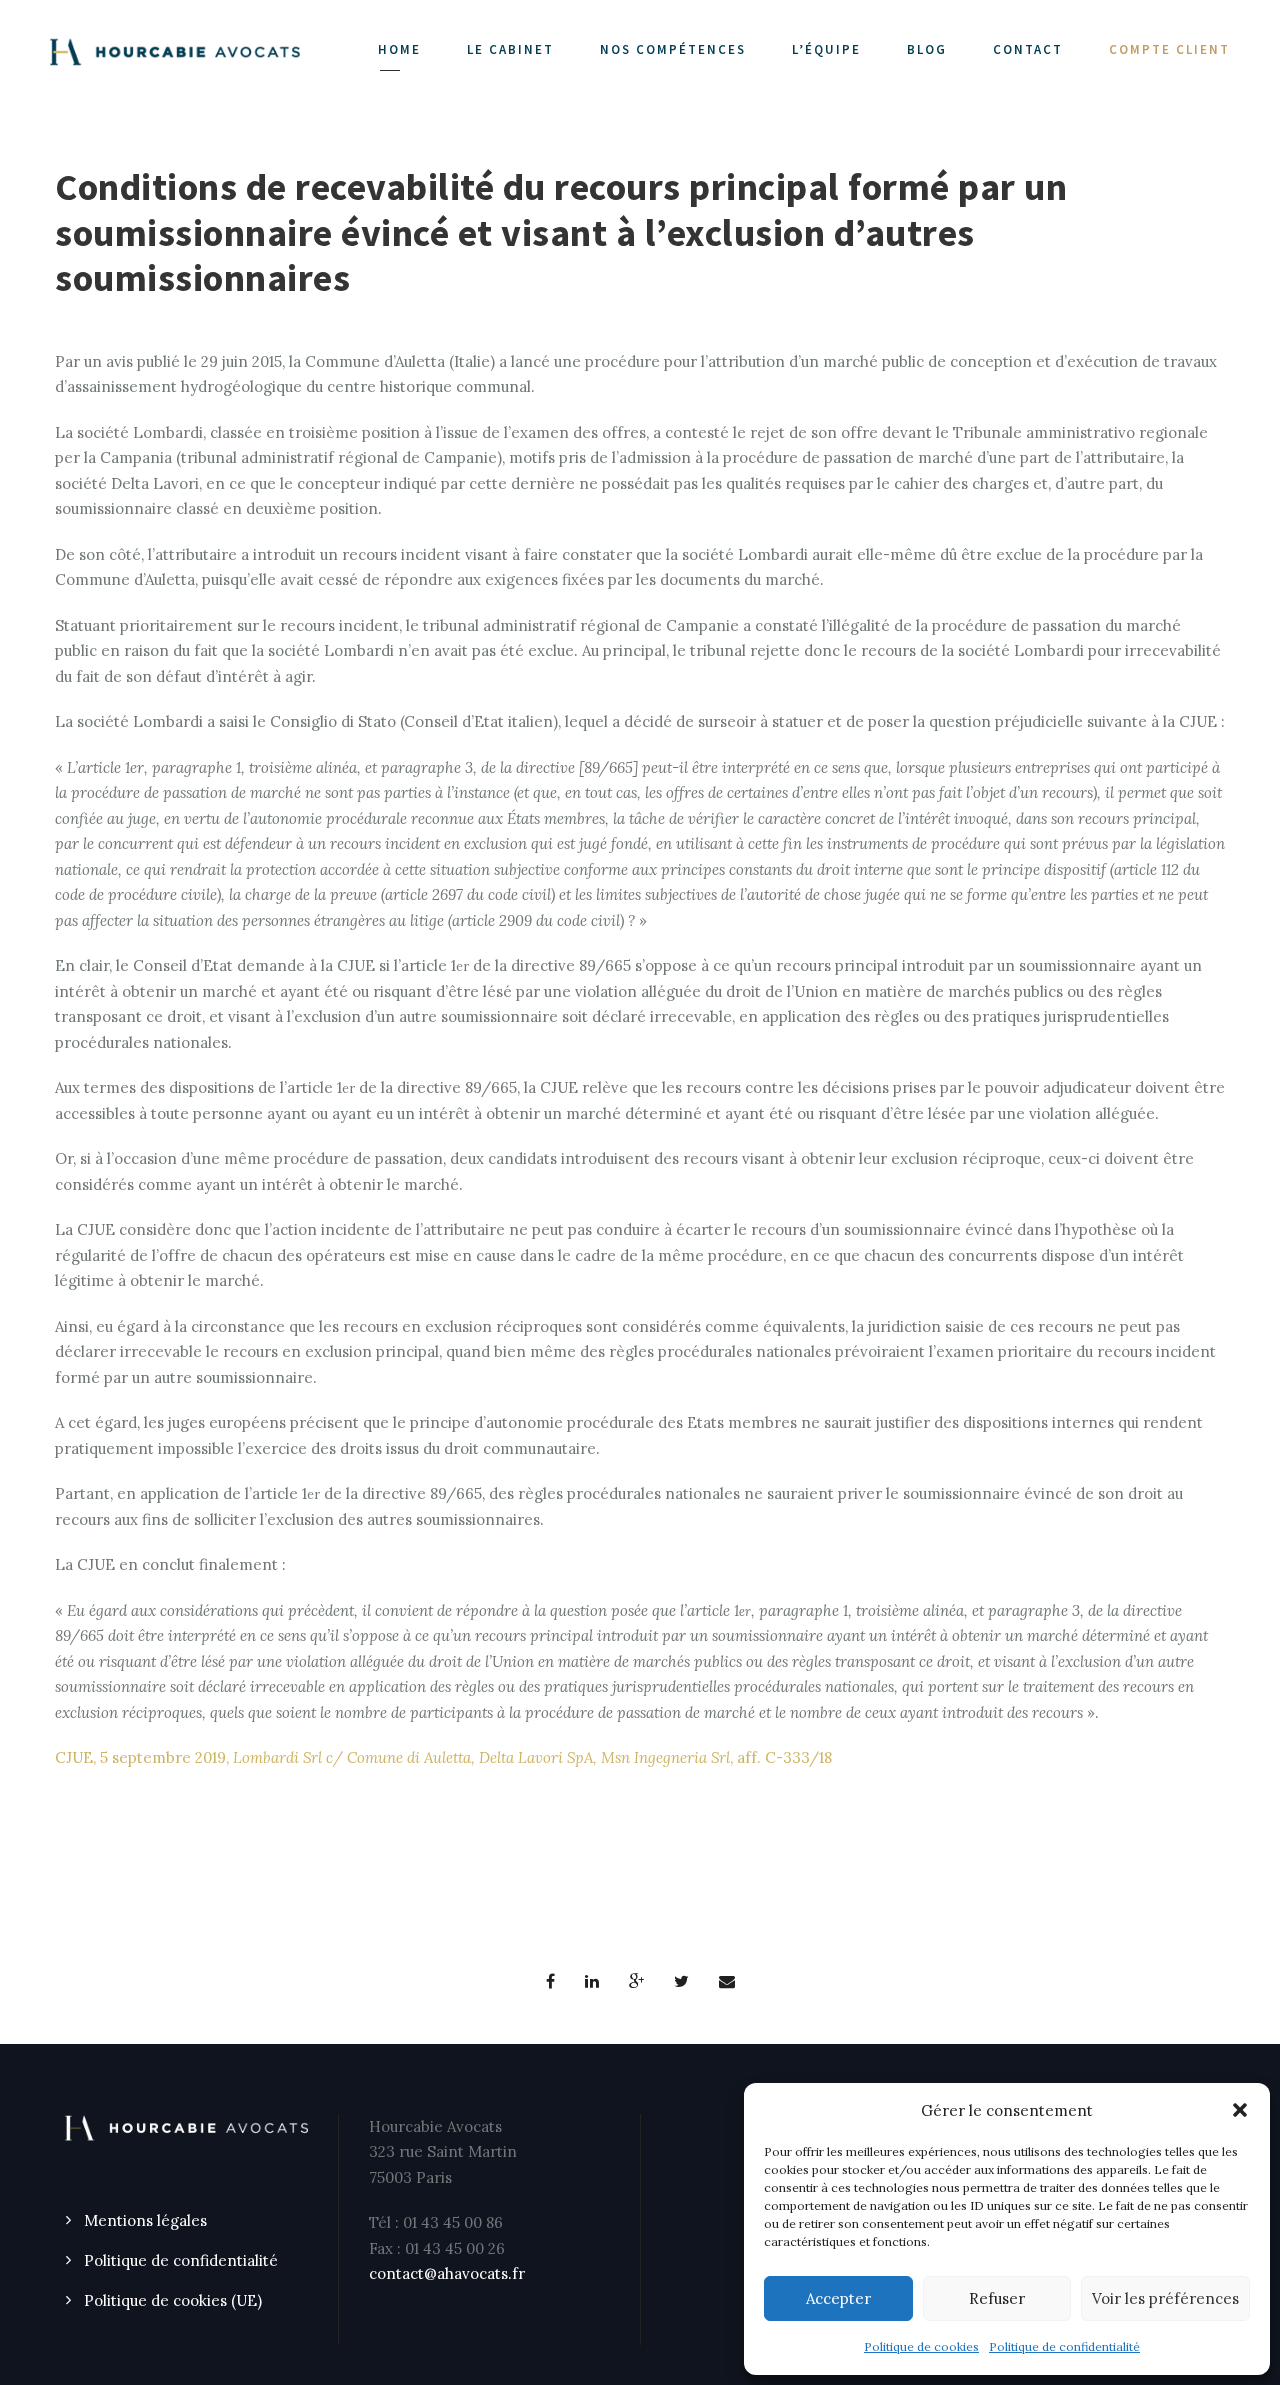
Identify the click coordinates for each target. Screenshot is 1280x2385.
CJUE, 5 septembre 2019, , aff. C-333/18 (443, 1757)
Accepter (838, 2298)
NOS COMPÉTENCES (673, 49)
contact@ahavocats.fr (447, 2273)
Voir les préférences (1165, 2298)
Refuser (997, 2298)
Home (399, 49)
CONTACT (1028, 49)
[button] (1240, 2110)
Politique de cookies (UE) (173, 2300)
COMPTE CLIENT (1169, 49)
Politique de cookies (921, 2346)
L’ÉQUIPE (826, 49)
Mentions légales (145, 2220)
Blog (927, 49)
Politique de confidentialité (1064, 2346)
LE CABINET (510, 49)
